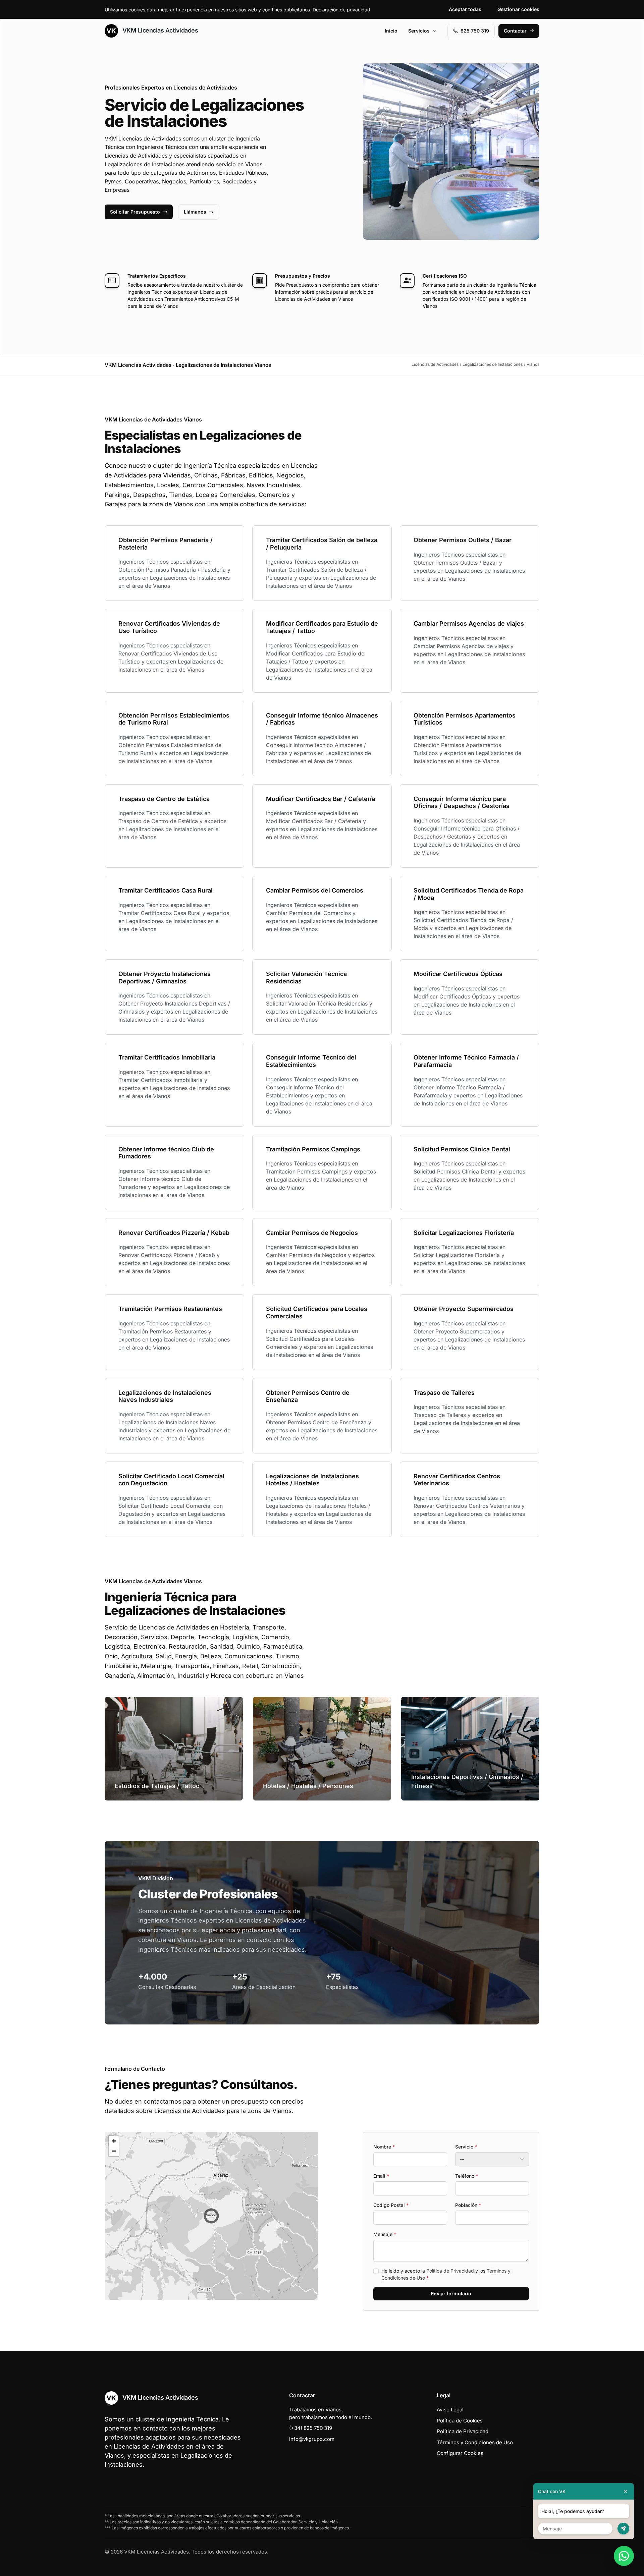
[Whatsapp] (624, 2556)
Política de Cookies (460, 2421)
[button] (211, 2216)
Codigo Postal (391, 2205)
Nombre (384, 2147)
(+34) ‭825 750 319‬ (311, 2428)
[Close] (626, 2491)
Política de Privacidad (450, 2271)
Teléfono (467, 2176)
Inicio (391, 31)
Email (381, 2176)
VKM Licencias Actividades (159, 30)
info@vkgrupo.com (312, 2439)
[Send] (623, 2529)
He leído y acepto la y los (446, 2274)
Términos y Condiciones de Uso (475, 2442)
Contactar (515, 31)
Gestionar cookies (518, 9)
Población (468, 2205)
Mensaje (385, 2234)
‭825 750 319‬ (475, 31)
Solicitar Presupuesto (135, 212)
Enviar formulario (451, 2294)
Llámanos (195, 212)
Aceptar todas (465, 9)
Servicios (419, 31)
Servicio (466, 2147)
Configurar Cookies (460, 2453)
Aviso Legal (450, 2410)
